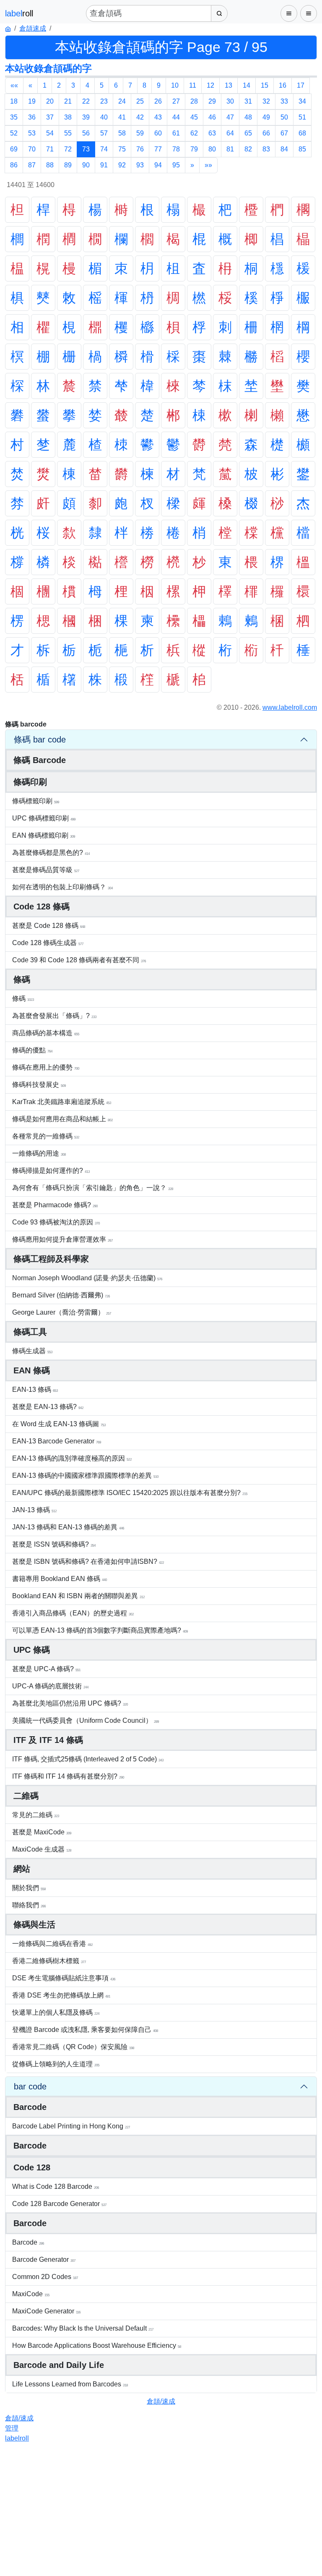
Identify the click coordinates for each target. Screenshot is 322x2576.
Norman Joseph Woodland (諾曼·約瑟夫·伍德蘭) (87, 1278)
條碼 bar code (40, 740)
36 (32, 117)
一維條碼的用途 (39, 1153)
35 (14, 117)
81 (230, 149)
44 (176, 117)
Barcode (28, 2242)
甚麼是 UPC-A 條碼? (46, 1669)
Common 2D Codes (45, 2277)
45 (194, 117)
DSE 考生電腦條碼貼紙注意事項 (64, 1978)
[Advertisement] (161, 2513)
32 (266, 101)
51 (302, 117)
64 (230, 133)
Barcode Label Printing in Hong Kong (71, 2126)
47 (230, 117)
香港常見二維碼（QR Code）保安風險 (73, 2047)
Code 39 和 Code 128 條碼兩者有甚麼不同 (79, 960)
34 (302, 101)
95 (176, 165)
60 (158, 133)
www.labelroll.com (290, 707)
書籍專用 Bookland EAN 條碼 (60, 1579)
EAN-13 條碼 (35, 1390)
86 (14, 165)
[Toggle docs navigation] (289, 13)
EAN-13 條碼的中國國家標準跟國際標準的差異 (85, 1476)
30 (230, 101)
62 (194, 133)
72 (68, 149)
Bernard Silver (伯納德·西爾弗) (61, 1295)
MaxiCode (31, 2294)
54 (50, 133)
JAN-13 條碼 (34, 1510)
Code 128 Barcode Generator (59, 2204)
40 (104, 117)
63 (212, 133)
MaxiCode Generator (46, 2311)
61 (176, 133)
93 (140, 165)
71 (50, 149)
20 (50, 101)
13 (229, 85)
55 (68, 133)
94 (158, 165)
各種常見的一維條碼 (46, 1136)
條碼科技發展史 (39, 1085)
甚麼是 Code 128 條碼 (49, 926)
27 (176, 101)
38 (68, 117)
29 (212, 101)
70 (32, 149)
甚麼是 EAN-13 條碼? (48, 1407)
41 (122, 117)
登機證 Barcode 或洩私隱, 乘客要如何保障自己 (85, 2030)
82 (248, 149)
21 (68, 101)
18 (14, 101)
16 (283, 85)
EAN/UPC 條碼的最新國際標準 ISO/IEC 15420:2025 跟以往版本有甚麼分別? (130, 1493)
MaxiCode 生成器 (42, 1849)
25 (140, 101)
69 (14, 149)
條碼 (23, 999)
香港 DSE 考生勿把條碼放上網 (61, 1995)
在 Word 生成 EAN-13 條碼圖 (59, 1424)
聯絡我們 (29, 1905)
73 (86, 149)
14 (247, 85)
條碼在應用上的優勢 (46, 1067)
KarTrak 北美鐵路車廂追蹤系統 (62, 1102)
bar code (30, 2086)
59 (140, 133)
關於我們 (29, 1888)
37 (50, 117)
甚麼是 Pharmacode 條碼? (55, 1205)
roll (17, 2438)
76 (140, 149)
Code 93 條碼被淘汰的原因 (56, 1222)
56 (86, 133)
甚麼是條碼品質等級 (46, 870)
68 (302, 133)
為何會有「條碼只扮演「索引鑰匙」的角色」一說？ (93, 1188)
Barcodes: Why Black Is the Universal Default (83, 2328)
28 (194, 101)
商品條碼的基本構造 (46, 1033)
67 (284, 133)
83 (266, 149)
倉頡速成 (33, 28)
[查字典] (219, 13)
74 (104, 149)
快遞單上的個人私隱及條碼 (56, 2012)
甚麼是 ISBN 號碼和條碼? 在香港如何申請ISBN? (88, 1561)
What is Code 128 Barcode (56, 2187)
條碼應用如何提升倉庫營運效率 (62, 1239)
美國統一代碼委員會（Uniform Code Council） (86, 1720)
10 (175, 85)
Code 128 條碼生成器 (48, 943)
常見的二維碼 (36, 1815)
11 (193, 85)
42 (140, 117)
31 (248, 101)
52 (14, 133)
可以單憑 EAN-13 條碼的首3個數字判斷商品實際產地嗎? (100, 1630)
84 (284, 149)
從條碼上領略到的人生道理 (56, 2064)
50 (284, 117)
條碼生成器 (32, 1351)
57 (104, 133)
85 (302, 149)
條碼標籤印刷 (36, 801)
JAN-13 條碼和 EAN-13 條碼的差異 (68, 1527)
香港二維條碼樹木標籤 (49, 1961)
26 (158, 101)
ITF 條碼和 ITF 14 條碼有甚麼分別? (68, 1776)
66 (266, 133)
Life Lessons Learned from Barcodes (70, 2384)
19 (32, 101)
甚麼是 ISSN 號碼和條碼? (54, 1544)
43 (158, 117)
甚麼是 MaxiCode (42, 1832)
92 (122, 165)
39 (86, 117)
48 (248, 117)
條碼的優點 (32, 1050)
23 (104, 101)
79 (194, 149)
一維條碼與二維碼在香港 (52, 1944)
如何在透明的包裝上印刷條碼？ (62, 887)
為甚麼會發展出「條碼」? (54, 1016)
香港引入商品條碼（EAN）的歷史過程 (73, 1613)
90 (86, 165)
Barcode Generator (44, 2260)
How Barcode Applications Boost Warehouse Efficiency (97, 2345)
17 (301, 85)
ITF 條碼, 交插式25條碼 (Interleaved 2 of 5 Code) (88, 1759)
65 (248, 133)
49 (266, 117)
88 (50, 165)
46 (212, 117)
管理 (12, 2428)
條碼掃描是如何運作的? (51, 1171)
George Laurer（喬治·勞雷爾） (62, 1312)
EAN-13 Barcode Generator (57, 1441)
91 (104, 165)
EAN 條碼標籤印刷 (44, 835)
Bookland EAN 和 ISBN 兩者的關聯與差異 (78, 1596)
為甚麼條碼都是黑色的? (51, 853)
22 (86, 101)
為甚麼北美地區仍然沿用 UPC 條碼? (70, 1703)
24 (122, 101)
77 (158, 149)
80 (212, 149)
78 (176, 149)
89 (68, 165)
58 (122, 133)
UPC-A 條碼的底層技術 (50, 1686)
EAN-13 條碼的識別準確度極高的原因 (72, 1458)
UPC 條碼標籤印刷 (44, 818)
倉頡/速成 (161, 2401)
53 (32, 133)
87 (32, 165)
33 (284, 101)
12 (210, 85)
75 (122, 149)
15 (265, 85)
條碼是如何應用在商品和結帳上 (62, 1119)
